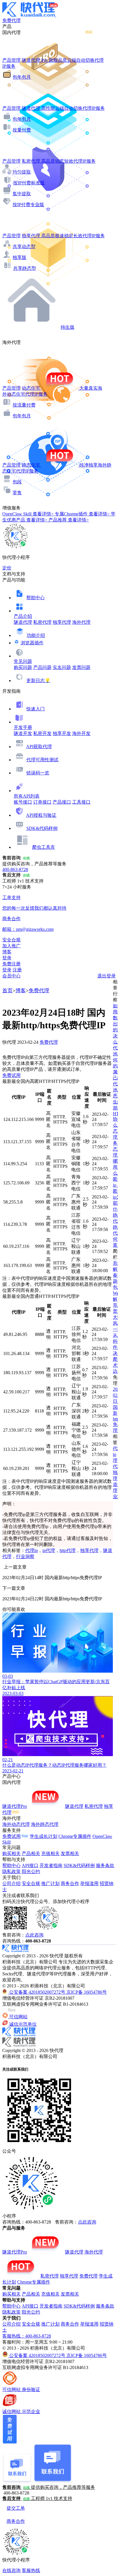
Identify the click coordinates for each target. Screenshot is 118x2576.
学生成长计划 (44, 1836)
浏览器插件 (32, 643)
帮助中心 (36, 598)
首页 (7, 991)
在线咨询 (11, 2570)
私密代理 (42, 622)
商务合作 (70, 1883)
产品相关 (31, 1853)
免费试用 (11, 1075)
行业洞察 (25, 1556)
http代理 (68, 1550)
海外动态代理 (16, 1824)
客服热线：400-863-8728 (27, 2336)
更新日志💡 (38, 681)
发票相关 (70, 1853)
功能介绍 (36, 635)
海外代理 (81, 622)
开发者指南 (51, 1865)
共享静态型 (25, 268)
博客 (21, 991)
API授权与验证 (41, 815)
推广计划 (50, 1883)
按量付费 (22, 130)
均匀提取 (22, 172)
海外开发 (81, 733)
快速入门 (36, 709)
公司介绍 (11, 1883)
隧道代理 (23, 622)
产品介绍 (23, 616)
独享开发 (62, 733)
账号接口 (23, 802)
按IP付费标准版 (29, 183)
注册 (17, 970)
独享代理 (62, 622)
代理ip (32, 1550)
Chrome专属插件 (75, 1836)
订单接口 (42, 802)
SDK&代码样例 (42, 828)
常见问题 (23, 661)
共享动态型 (24, 247)
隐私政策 (11, 1871)
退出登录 (107, 976)
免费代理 (39, 991)
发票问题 (81, 667)
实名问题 (62, 667)
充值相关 (50, 1853)
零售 (17, 493)
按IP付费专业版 (28, 205)
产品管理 (11, 60)
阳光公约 (31, 1871)
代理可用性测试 (42, 760)
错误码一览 (38, 773)
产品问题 (42, 667)
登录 (7, 958)
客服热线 (31, 2570)
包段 (17, 482)
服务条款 (105, 1865)
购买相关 (11, 1853)
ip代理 (49, 1550)
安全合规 (31, 1883)
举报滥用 (89, 1883)
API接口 (30, 1865)
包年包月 (22, 77)
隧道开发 (23, 733)
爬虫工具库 (44, 847)
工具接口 (81, 802)
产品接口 (62, 802)
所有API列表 (27, 796)
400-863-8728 (15, 869)
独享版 (19, 257)
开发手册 (23, 727)
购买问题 (23, 667)
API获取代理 (39, 747)
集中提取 (22, 194)
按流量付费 (24, 405)
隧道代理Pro (15, 1806)
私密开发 (42, 733)
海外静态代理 (45, 1824)
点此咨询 (34, 1935)
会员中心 (11, 976)
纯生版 (68, 327)
